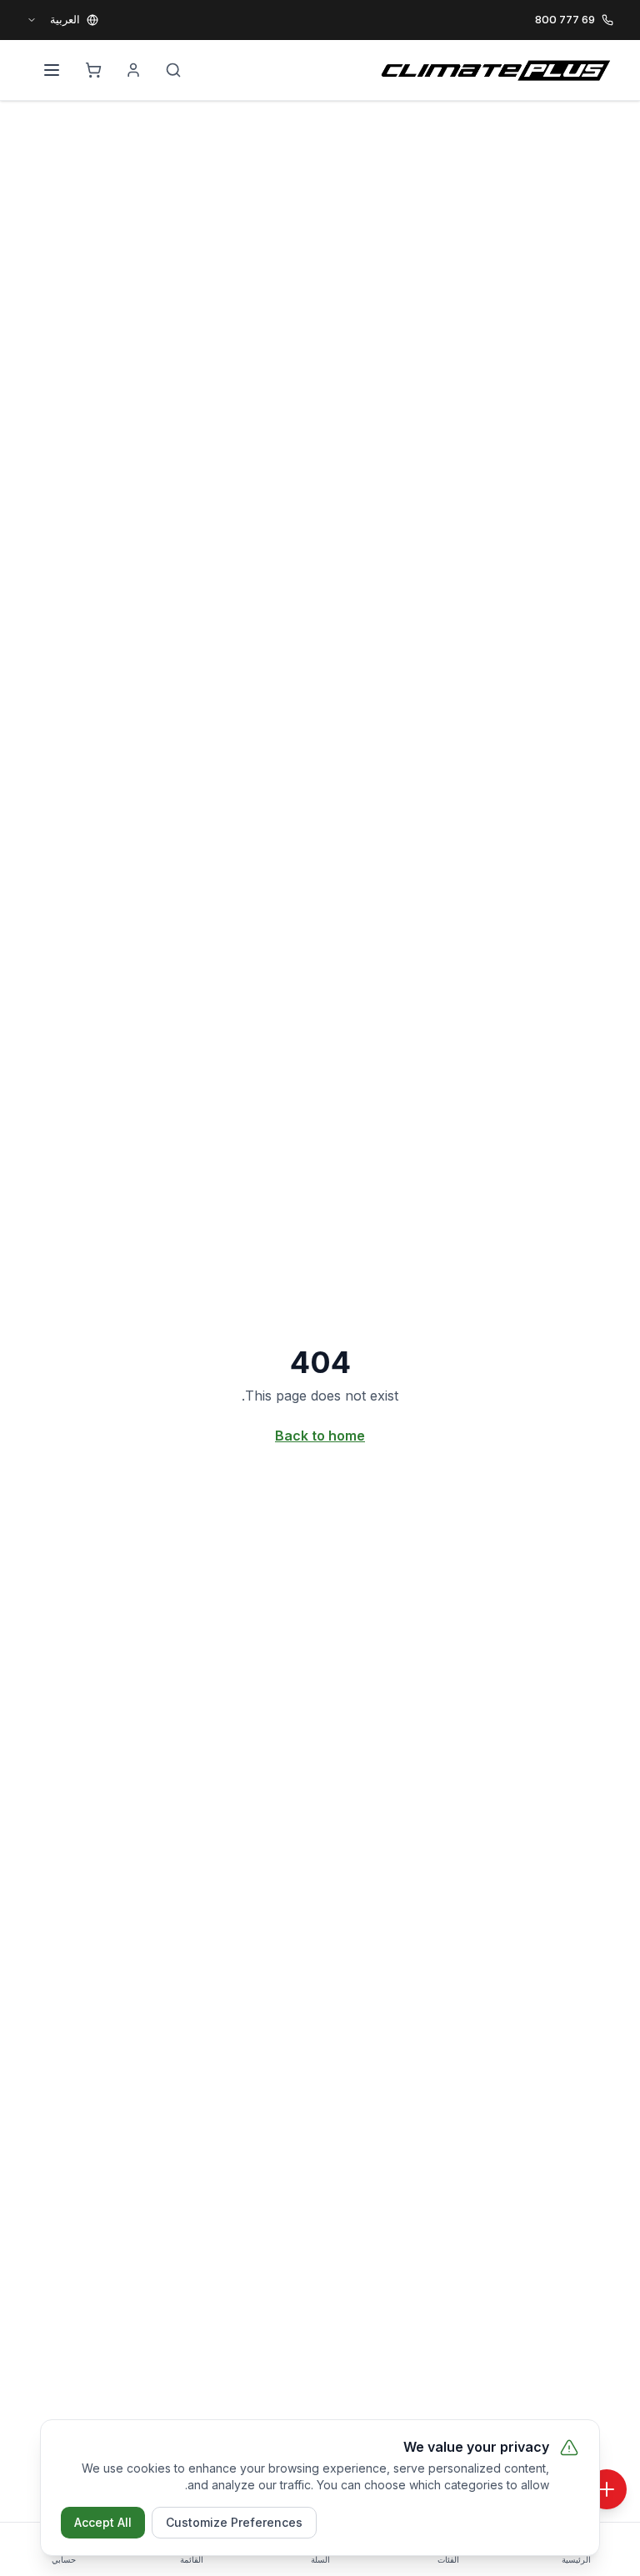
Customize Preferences (234, 2522)
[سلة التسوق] (93, 70)
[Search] (173, 70)
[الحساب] (133, 70)
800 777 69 (565, 19)
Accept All (103, 2522)
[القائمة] (52, 70)
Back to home (320, 1436)
